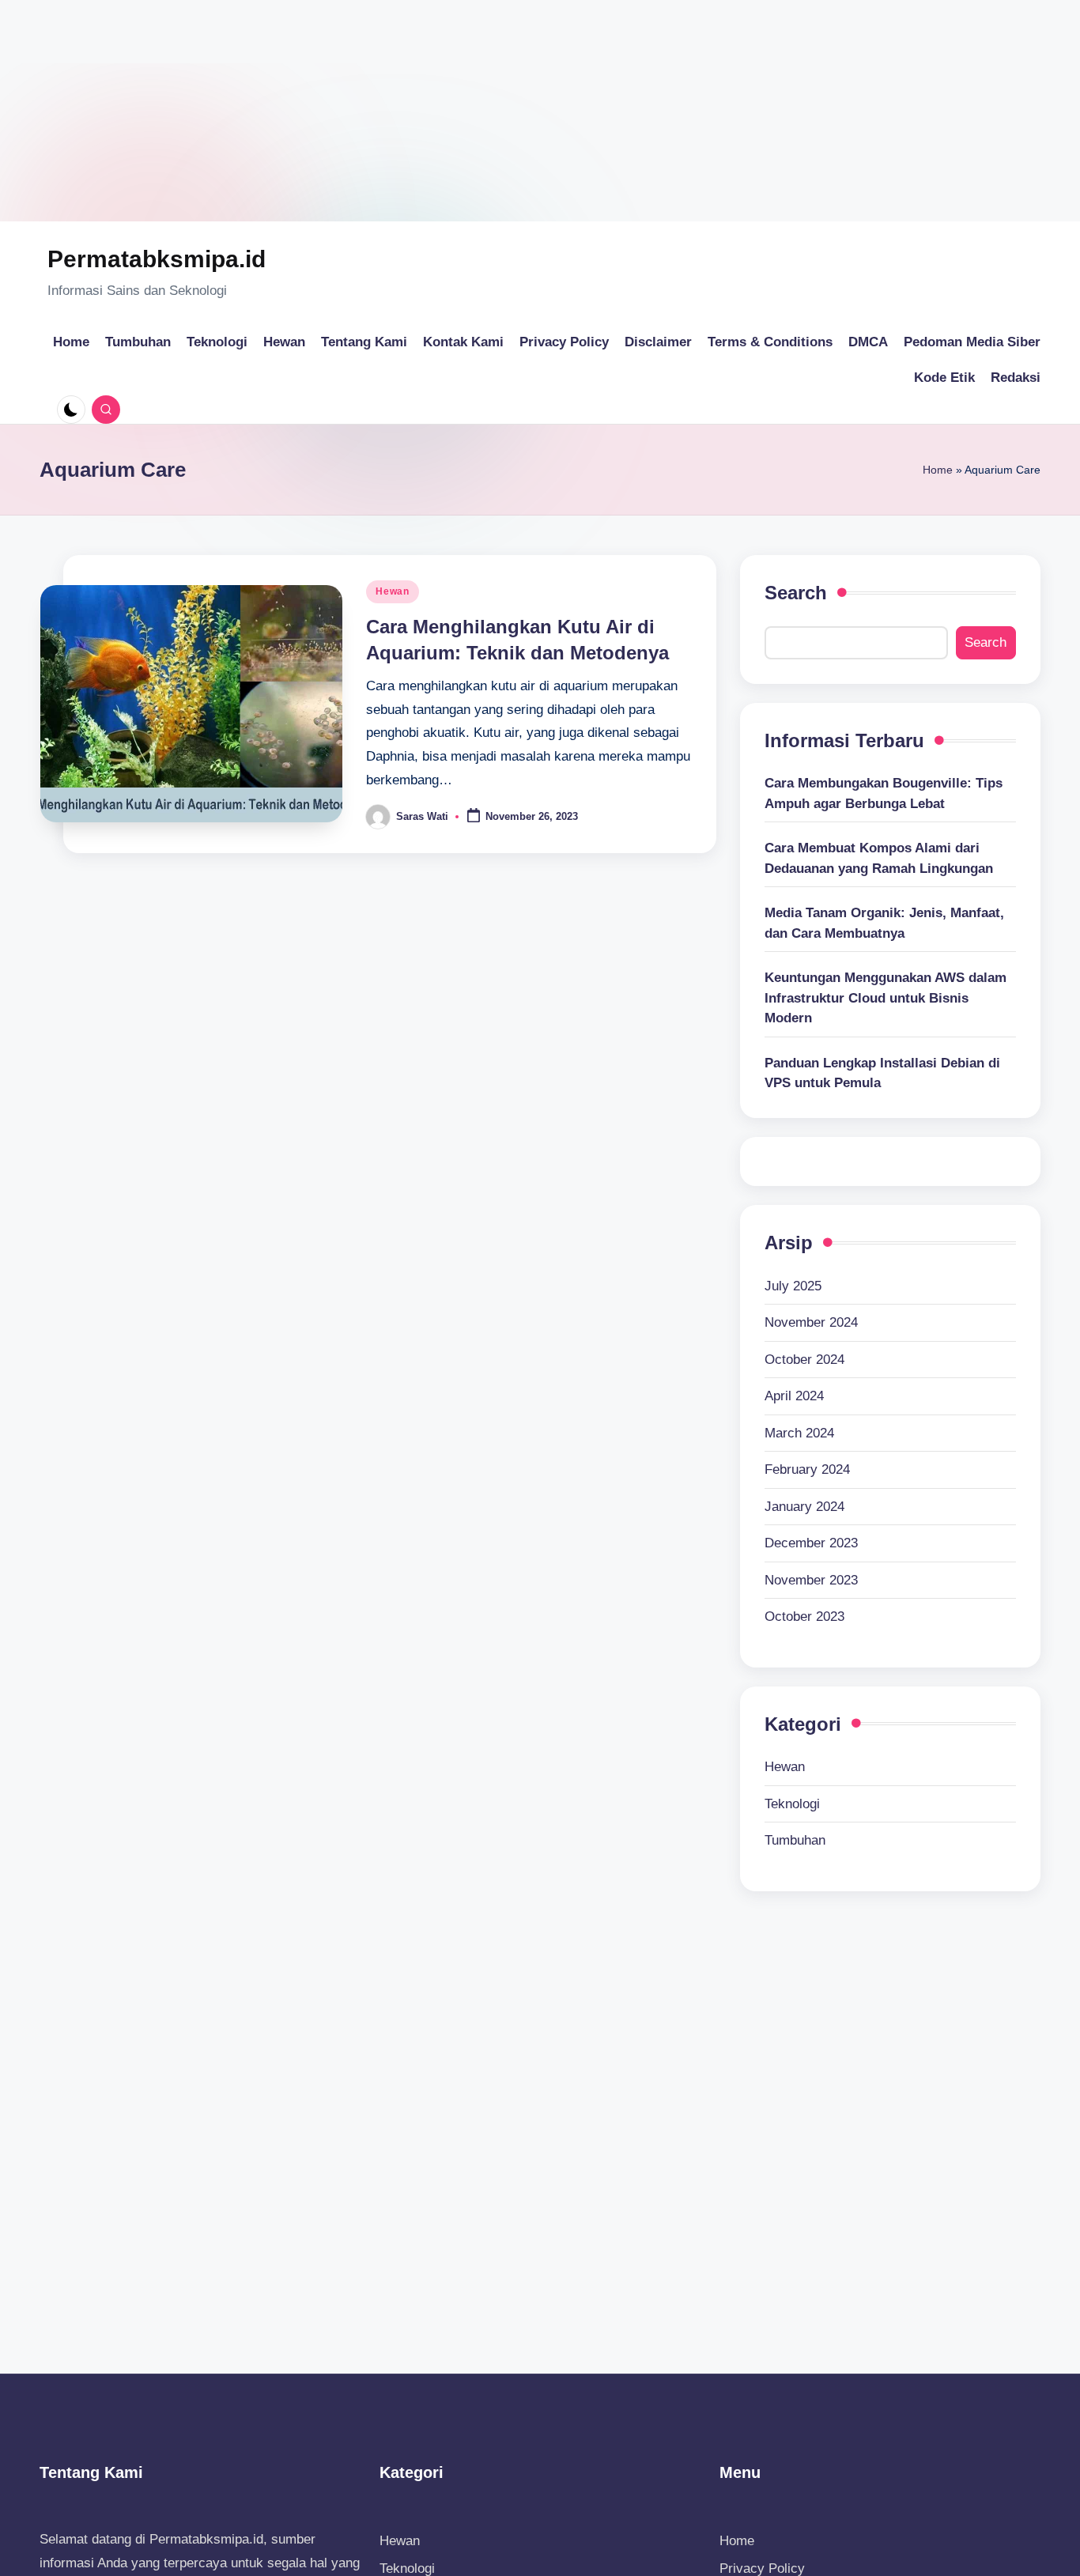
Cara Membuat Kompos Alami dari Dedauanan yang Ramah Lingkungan (879, 858)
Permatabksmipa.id (157, 259)
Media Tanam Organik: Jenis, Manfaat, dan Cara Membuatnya (884, 923)
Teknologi (792, 1804)
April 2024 (794, 1396)
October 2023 (804, 1617)
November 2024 (811, 1322)
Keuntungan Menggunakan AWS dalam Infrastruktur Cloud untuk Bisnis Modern (886, 998)
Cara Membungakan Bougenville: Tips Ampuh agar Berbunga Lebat (884, 793)
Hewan (393, 591)
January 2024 (804, 1507)
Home (938, 470)
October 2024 (804, 1360)
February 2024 (807, 1469)
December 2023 (811, 1543)
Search (796, 593)
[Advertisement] (474, 111)
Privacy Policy (762, 2568)
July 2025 (793, 1286)
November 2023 (811, 1580)
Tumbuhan (795, 1840)
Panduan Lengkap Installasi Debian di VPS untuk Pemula (882, 1073)
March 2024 (799, 1433)
